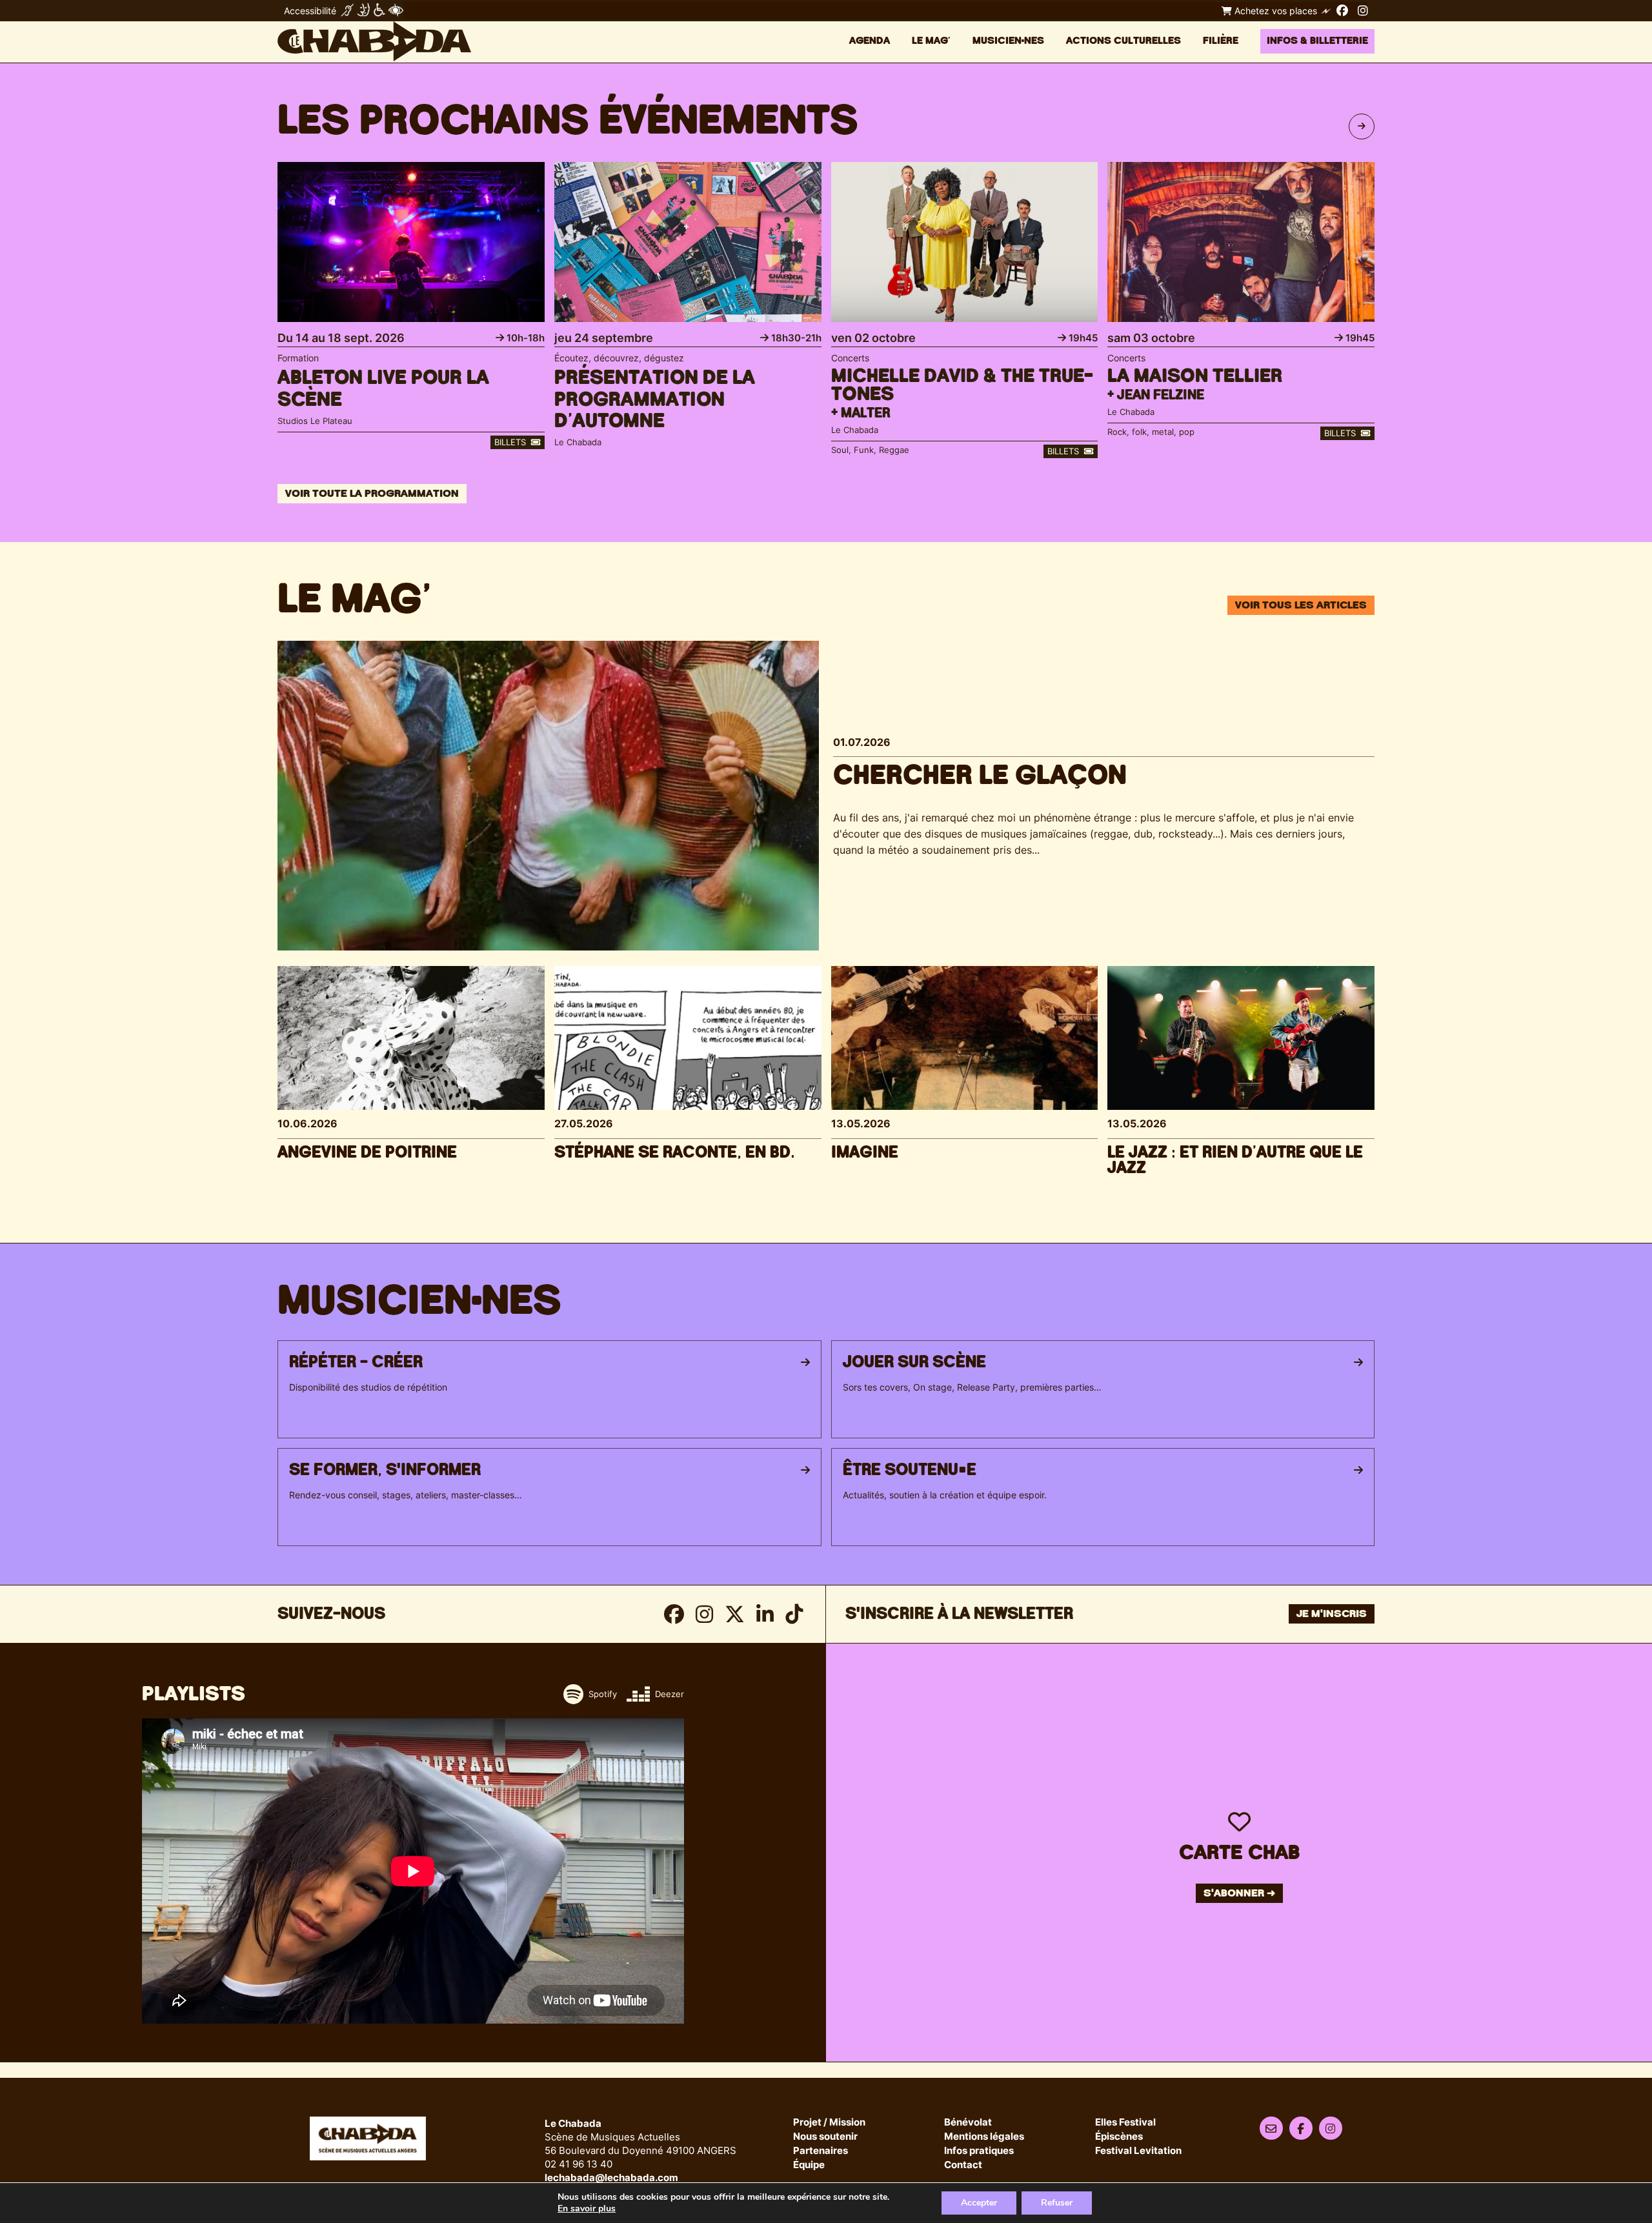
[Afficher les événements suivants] (1362, 126)
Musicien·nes (1008, 41)
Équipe (809, 2165)
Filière (1221, 41)
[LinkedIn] (765, 1614)
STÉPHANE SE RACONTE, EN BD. (675, 1152)
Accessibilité (310, 11)
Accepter (979, 2203)
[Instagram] (1363, 10)
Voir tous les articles (1301, 605)
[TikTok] (794, 1614)
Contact (963, 2165)
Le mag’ (931, 41)
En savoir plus (587, 2209)
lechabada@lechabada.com (611, 2178)
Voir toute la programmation (372, 494)
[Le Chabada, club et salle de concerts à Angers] (374, 41)
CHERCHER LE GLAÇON (980, 776)
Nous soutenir (825, 2137)
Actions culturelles (1123, 41)
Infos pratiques (979, 2151)
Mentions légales (984, 2137)
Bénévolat (968, 2123)
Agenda (870, 41)
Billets (511, 442)
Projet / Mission (829, 2123)
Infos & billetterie (1317, 41)
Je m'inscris (1332, 1614)
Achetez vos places (1274, 11)
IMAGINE (865, 1152)
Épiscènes (1119, 2137)
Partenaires (821, 2151)
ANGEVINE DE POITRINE (367, 1152)
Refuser (1057, 2203)
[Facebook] (1342, 10)
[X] (735, 1614)
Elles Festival (1125, 2123)
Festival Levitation (1138, 2151)
